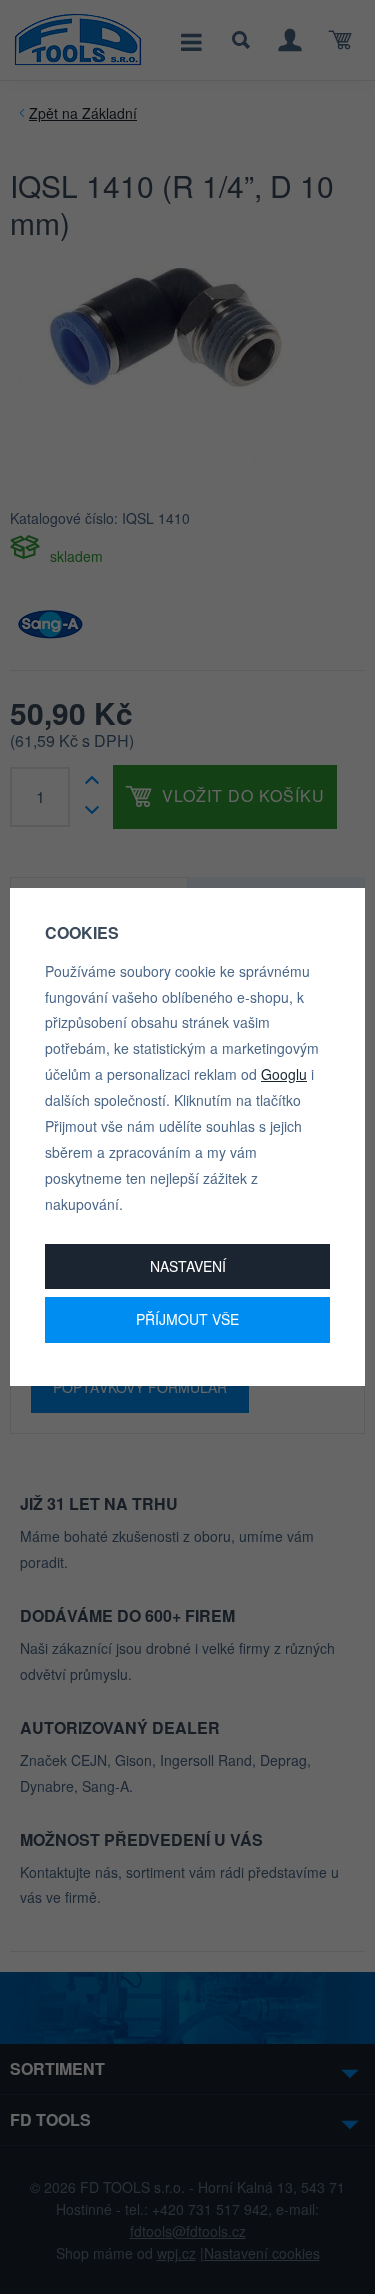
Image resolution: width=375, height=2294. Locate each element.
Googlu (284, 1074)
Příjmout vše (187, 1319)
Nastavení (188, 1266)
